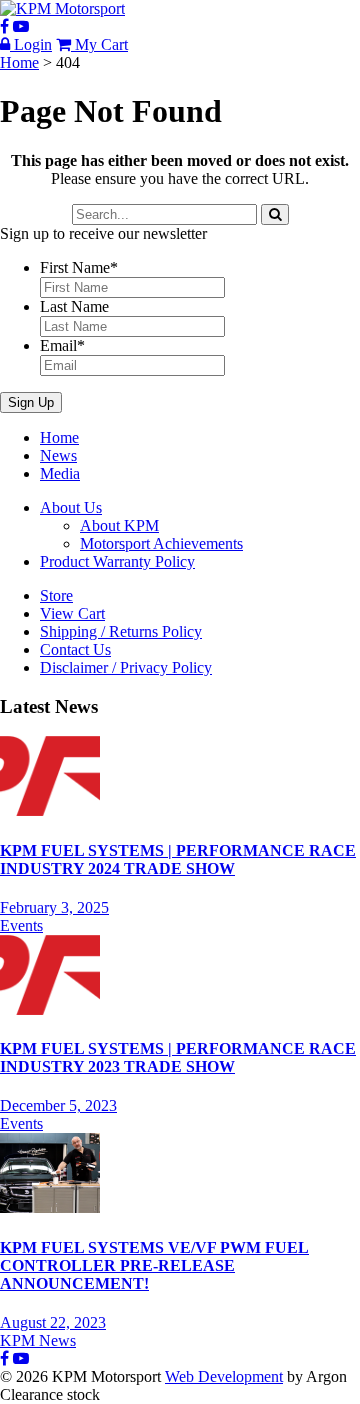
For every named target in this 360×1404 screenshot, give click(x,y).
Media (60, 473)
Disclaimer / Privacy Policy (126, 667)
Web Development (224, 1376)
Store (56, 595)
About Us (71, 507)
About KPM (119, 525)
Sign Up (31, 402)
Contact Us (75, 649)
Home (59, 437)
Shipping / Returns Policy (121, 631)
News (58, 455)
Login (31, 44)
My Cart (99, 44)
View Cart (72, 613)
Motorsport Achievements (161, 543)
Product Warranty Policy (117, 561)
